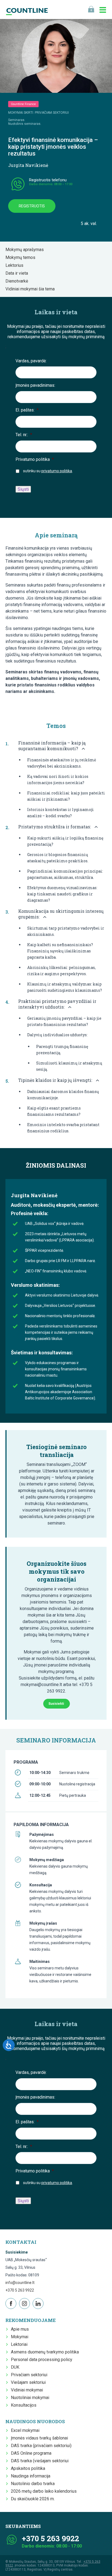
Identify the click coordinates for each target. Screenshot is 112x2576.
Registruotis (32, 206)
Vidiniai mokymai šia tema (32, 289)
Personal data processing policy (42, 2360)
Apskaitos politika (28, 2468)
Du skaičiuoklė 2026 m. (33, 2499)
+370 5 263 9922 (20, 2290)
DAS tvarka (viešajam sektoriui (40, 2461)
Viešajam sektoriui (28, 2382)
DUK (15, 2367)
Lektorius (16, 265)
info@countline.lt (20, 2283)
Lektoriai (19, 2344)
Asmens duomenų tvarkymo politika (45, 2352)
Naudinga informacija (31, 2476)
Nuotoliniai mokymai (30, 2398)
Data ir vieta (18, 273)
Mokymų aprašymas (26, 250)
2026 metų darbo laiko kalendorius (44, 2491)
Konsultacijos (24, 2405)
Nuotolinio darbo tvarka (33, 2484)
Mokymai (20, 2337)
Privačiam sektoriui (29, 2375)
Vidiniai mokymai (27, 2390)
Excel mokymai (25, 2430)
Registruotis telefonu (48, 180)
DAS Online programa (31, 2453)
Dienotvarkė (18, 281)
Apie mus (20, 2329)
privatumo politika (57, 471)
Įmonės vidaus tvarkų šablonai (39, 2438)
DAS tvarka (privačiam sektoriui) (41, 2446)
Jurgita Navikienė (28, 165)
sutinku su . (48, 471)
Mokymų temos (22, 257)
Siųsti (23, 489)
